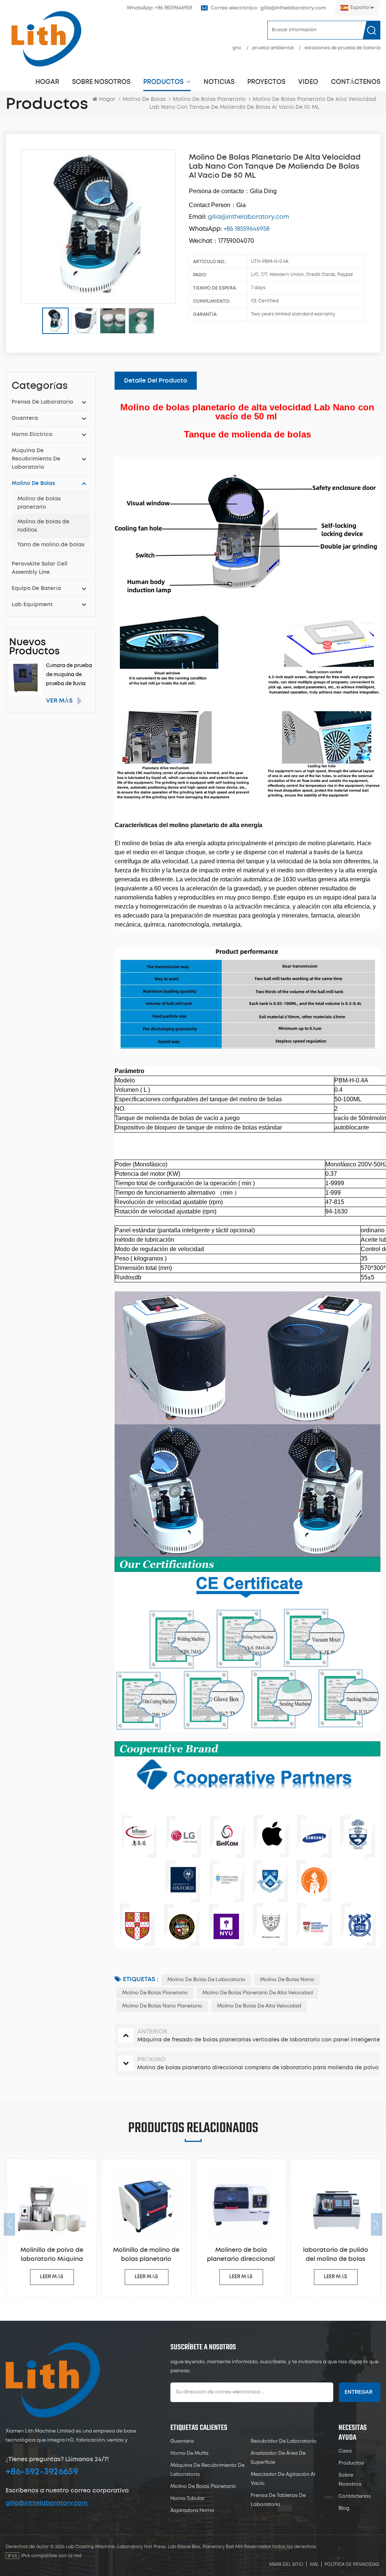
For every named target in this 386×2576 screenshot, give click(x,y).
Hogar (47, 82)
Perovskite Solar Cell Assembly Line (40, 568)
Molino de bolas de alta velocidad (259, 2006)
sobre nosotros (350, 2480)
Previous (9, 2224)
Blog (344, 2508)
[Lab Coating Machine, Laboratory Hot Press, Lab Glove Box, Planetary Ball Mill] (46, 39)
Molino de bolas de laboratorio (206, 1980)
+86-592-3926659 (42, 2472)
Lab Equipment (32, 605)
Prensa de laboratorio (42, 402)
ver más (59, 701)
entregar (358, 2392)
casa (345, 2451)
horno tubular (188, 2499)
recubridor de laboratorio (284, 2441)
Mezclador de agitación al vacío (283, 2479)
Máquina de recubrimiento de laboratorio (36, 459)
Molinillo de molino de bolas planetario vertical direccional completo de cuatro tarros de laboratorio (146, 2255)
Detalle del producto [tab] (156, 381)
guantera (25, 418)
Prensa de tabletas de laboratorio (278, 2500)
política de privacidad (352, 2565)
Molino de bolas (144, 99)
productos (163, 82)
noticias (219, 82)
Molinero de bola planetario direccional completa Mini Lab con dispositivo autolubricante (240, 2255)
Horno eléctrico (32, 434)
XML (314, 2565)
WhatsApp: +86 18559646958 (159, 8)
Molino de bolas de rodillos (43, 526)
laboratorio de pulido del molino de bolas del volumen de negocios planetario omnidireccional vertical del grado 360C (335, 2255)
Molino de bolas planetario (39, 503)
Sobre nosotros (101, 82)
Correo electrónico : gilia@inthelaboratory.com (268, 8)
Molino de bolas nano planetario (162, 2006)
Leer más (51, 2277)
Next (377, 2224)
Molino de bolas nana (287, 1980)
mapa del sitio (286, 2565)
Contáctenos (356, 82)
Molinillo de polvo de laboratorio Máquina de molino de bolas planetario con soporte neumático (51, 2255)
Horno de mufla (189, 2453)
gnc (237, 48)
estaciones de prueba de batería (342, 48)
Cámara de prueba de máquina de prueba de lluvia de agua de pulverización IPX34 (69, 676)
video (308, 82)
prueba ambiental (273, 48)
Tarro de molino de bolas (51, 545)
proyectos (266, 82)
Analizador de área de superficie (278, 2458)
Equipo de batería (36, 588)
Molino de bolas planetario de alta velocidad (258, 1993)
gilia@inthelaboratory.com (47, 2503)
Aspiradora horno (192, 2511)
